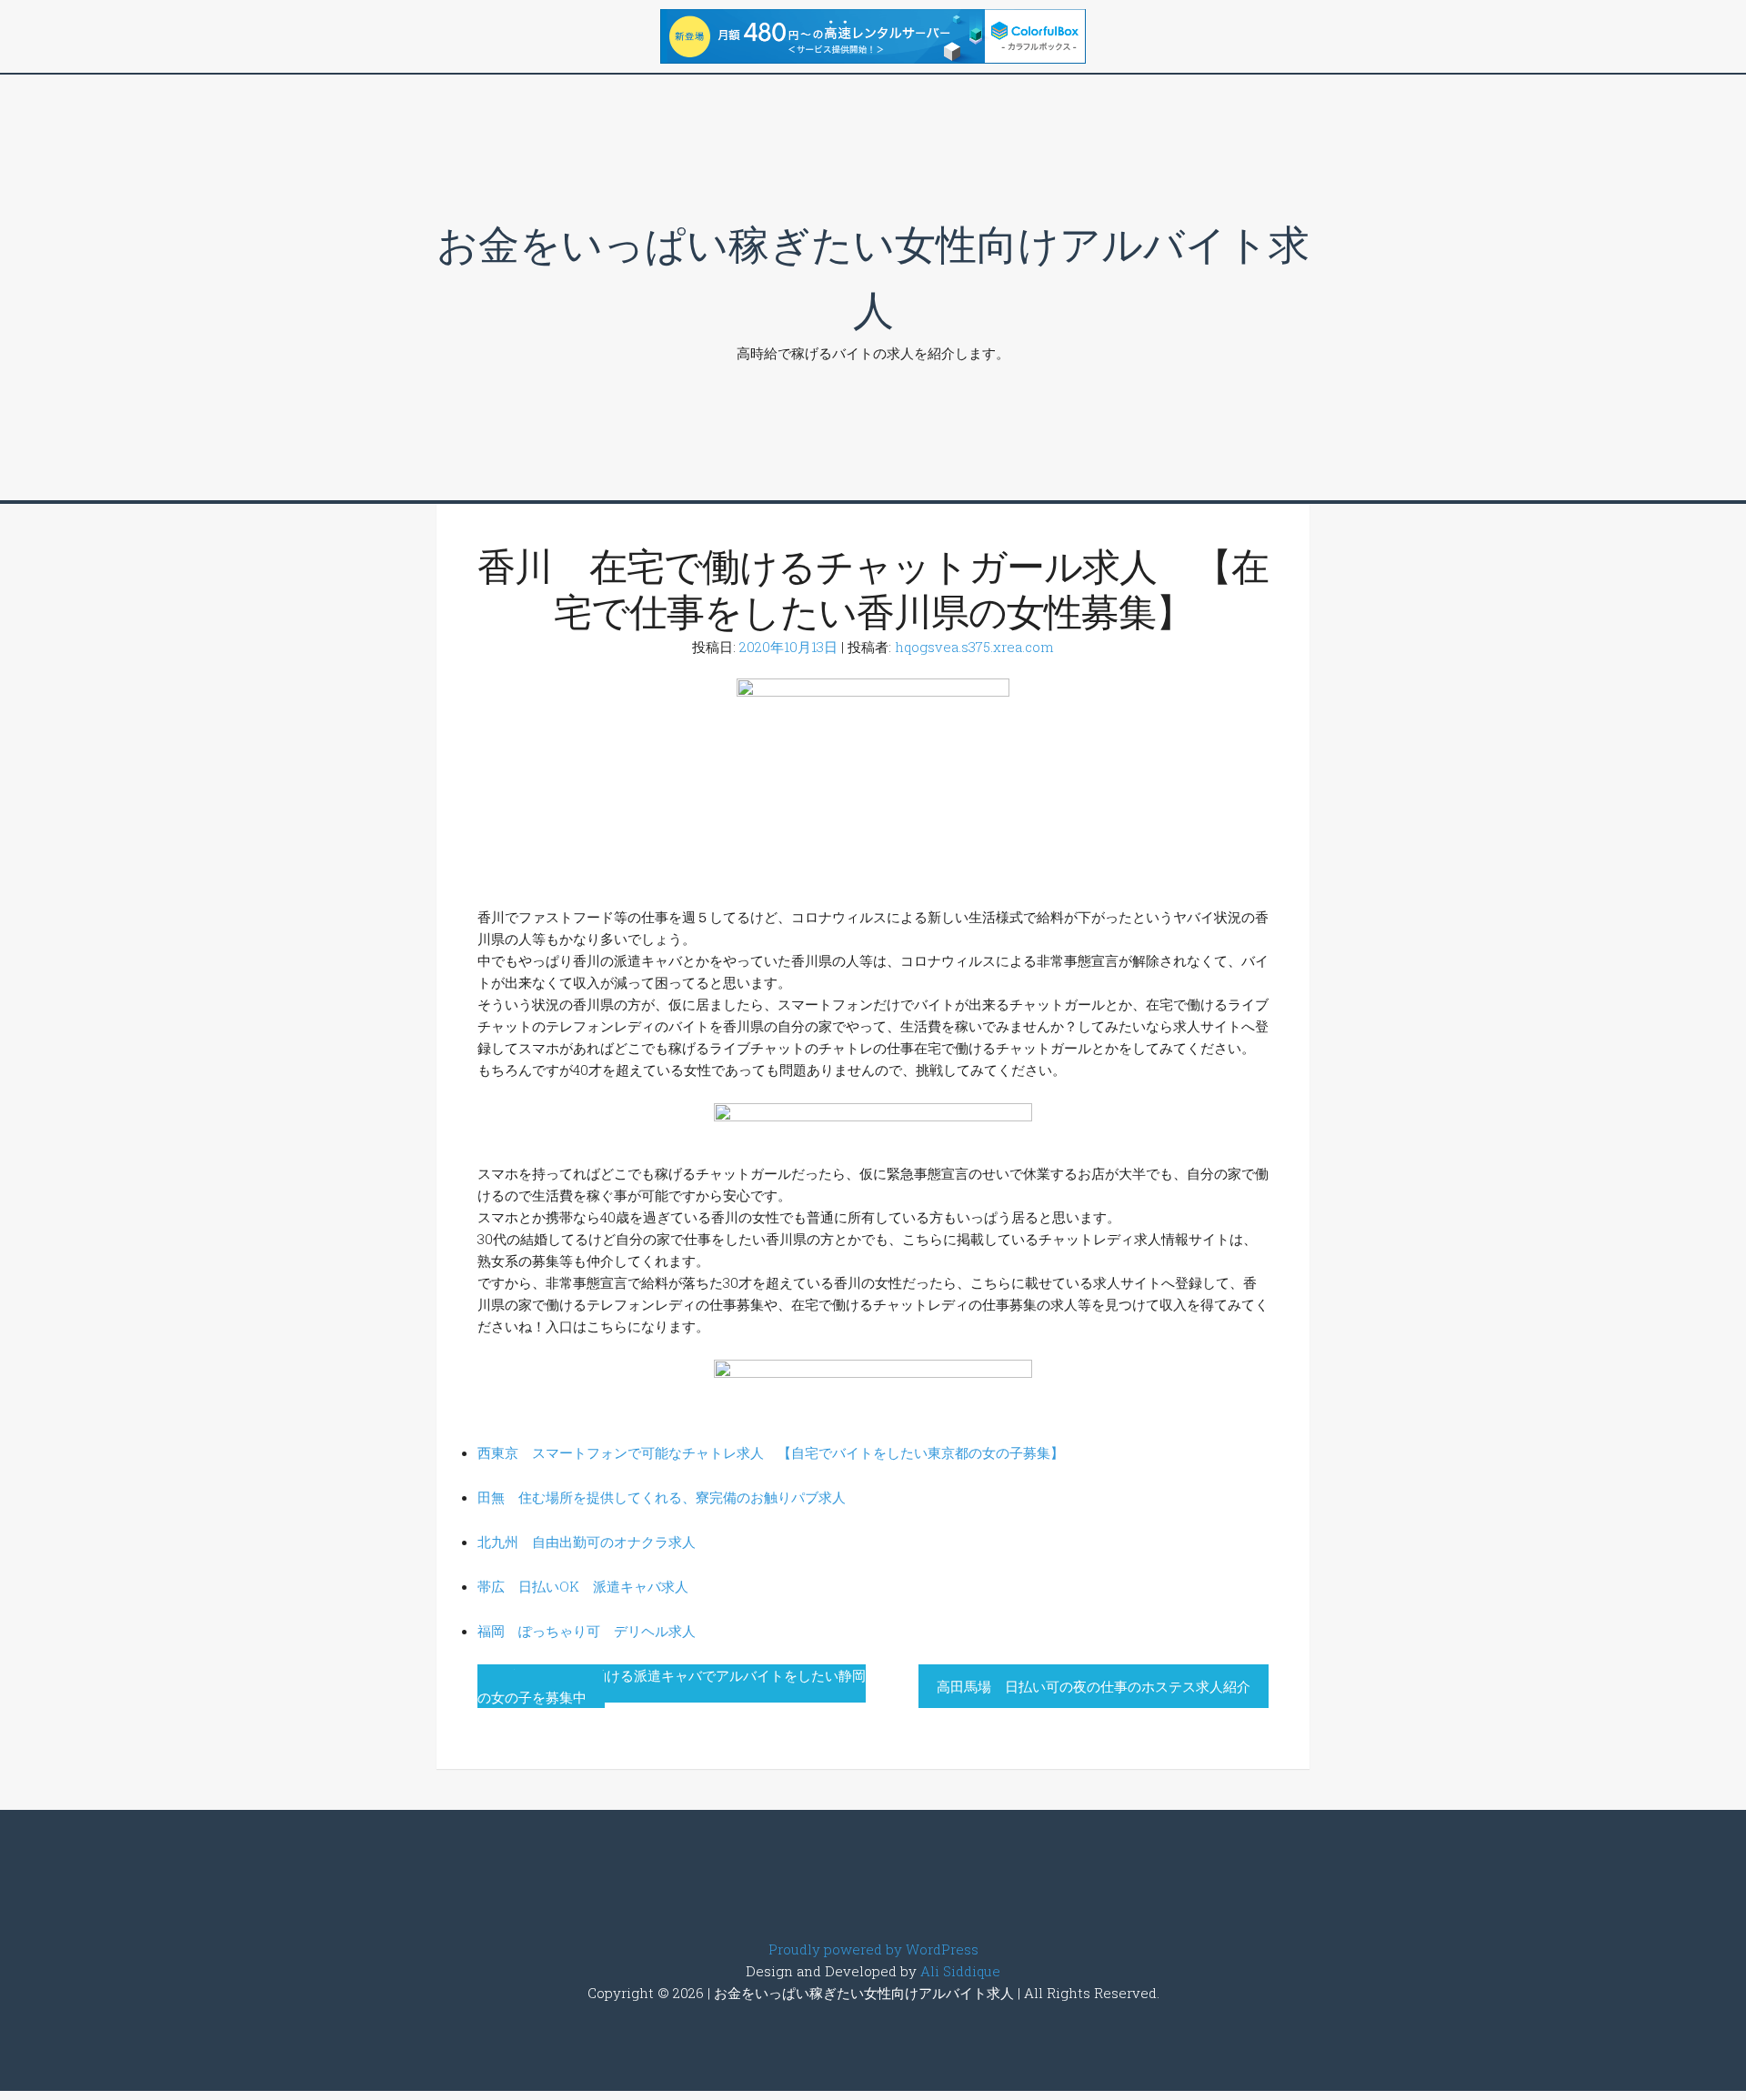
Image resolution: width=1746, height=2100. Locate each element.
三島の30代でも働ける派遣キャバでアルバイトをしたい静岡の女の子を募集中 (672, 1686)
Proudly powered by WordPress (873, 1949)
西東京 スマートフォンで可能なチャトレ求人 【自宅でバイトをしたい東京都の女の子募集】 (771, 1452)
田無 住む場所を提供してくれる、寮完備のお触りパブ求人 (662, 1497)
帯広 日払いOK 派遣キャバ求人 (583, 1586)
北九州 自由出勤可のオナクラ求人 (587, 1542)
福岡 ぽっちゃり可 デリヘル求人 (587, 1631)
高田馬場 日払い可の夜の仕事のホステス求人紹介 (1094, 1686)
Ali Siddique (960, 1971)
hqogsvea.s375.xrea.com (974, 647)
